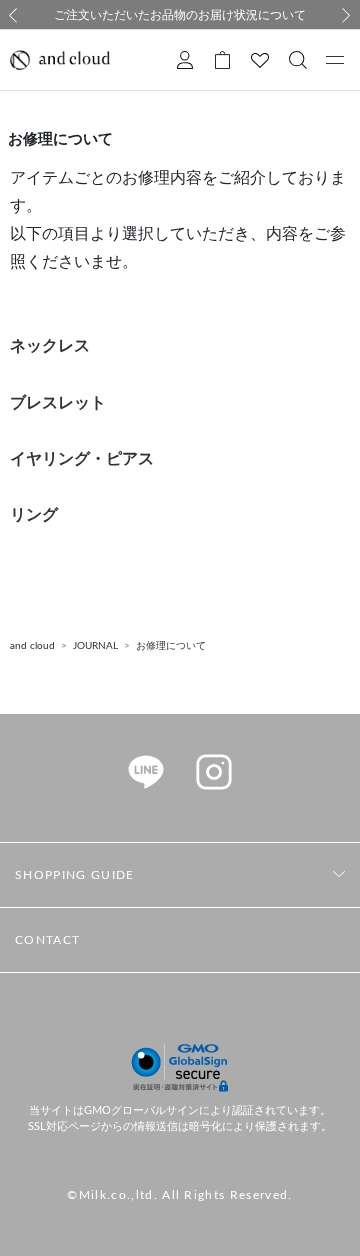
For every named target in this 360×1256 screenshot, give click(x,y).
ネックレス (50, 346)
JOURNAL (95, 646)
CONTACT (47, 940)
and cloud (32, 646)
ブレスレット (58, 403)
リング (34, 515)
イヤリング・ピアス (82, 459)
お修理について (171, 646)
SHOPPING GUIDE (74, 875)
